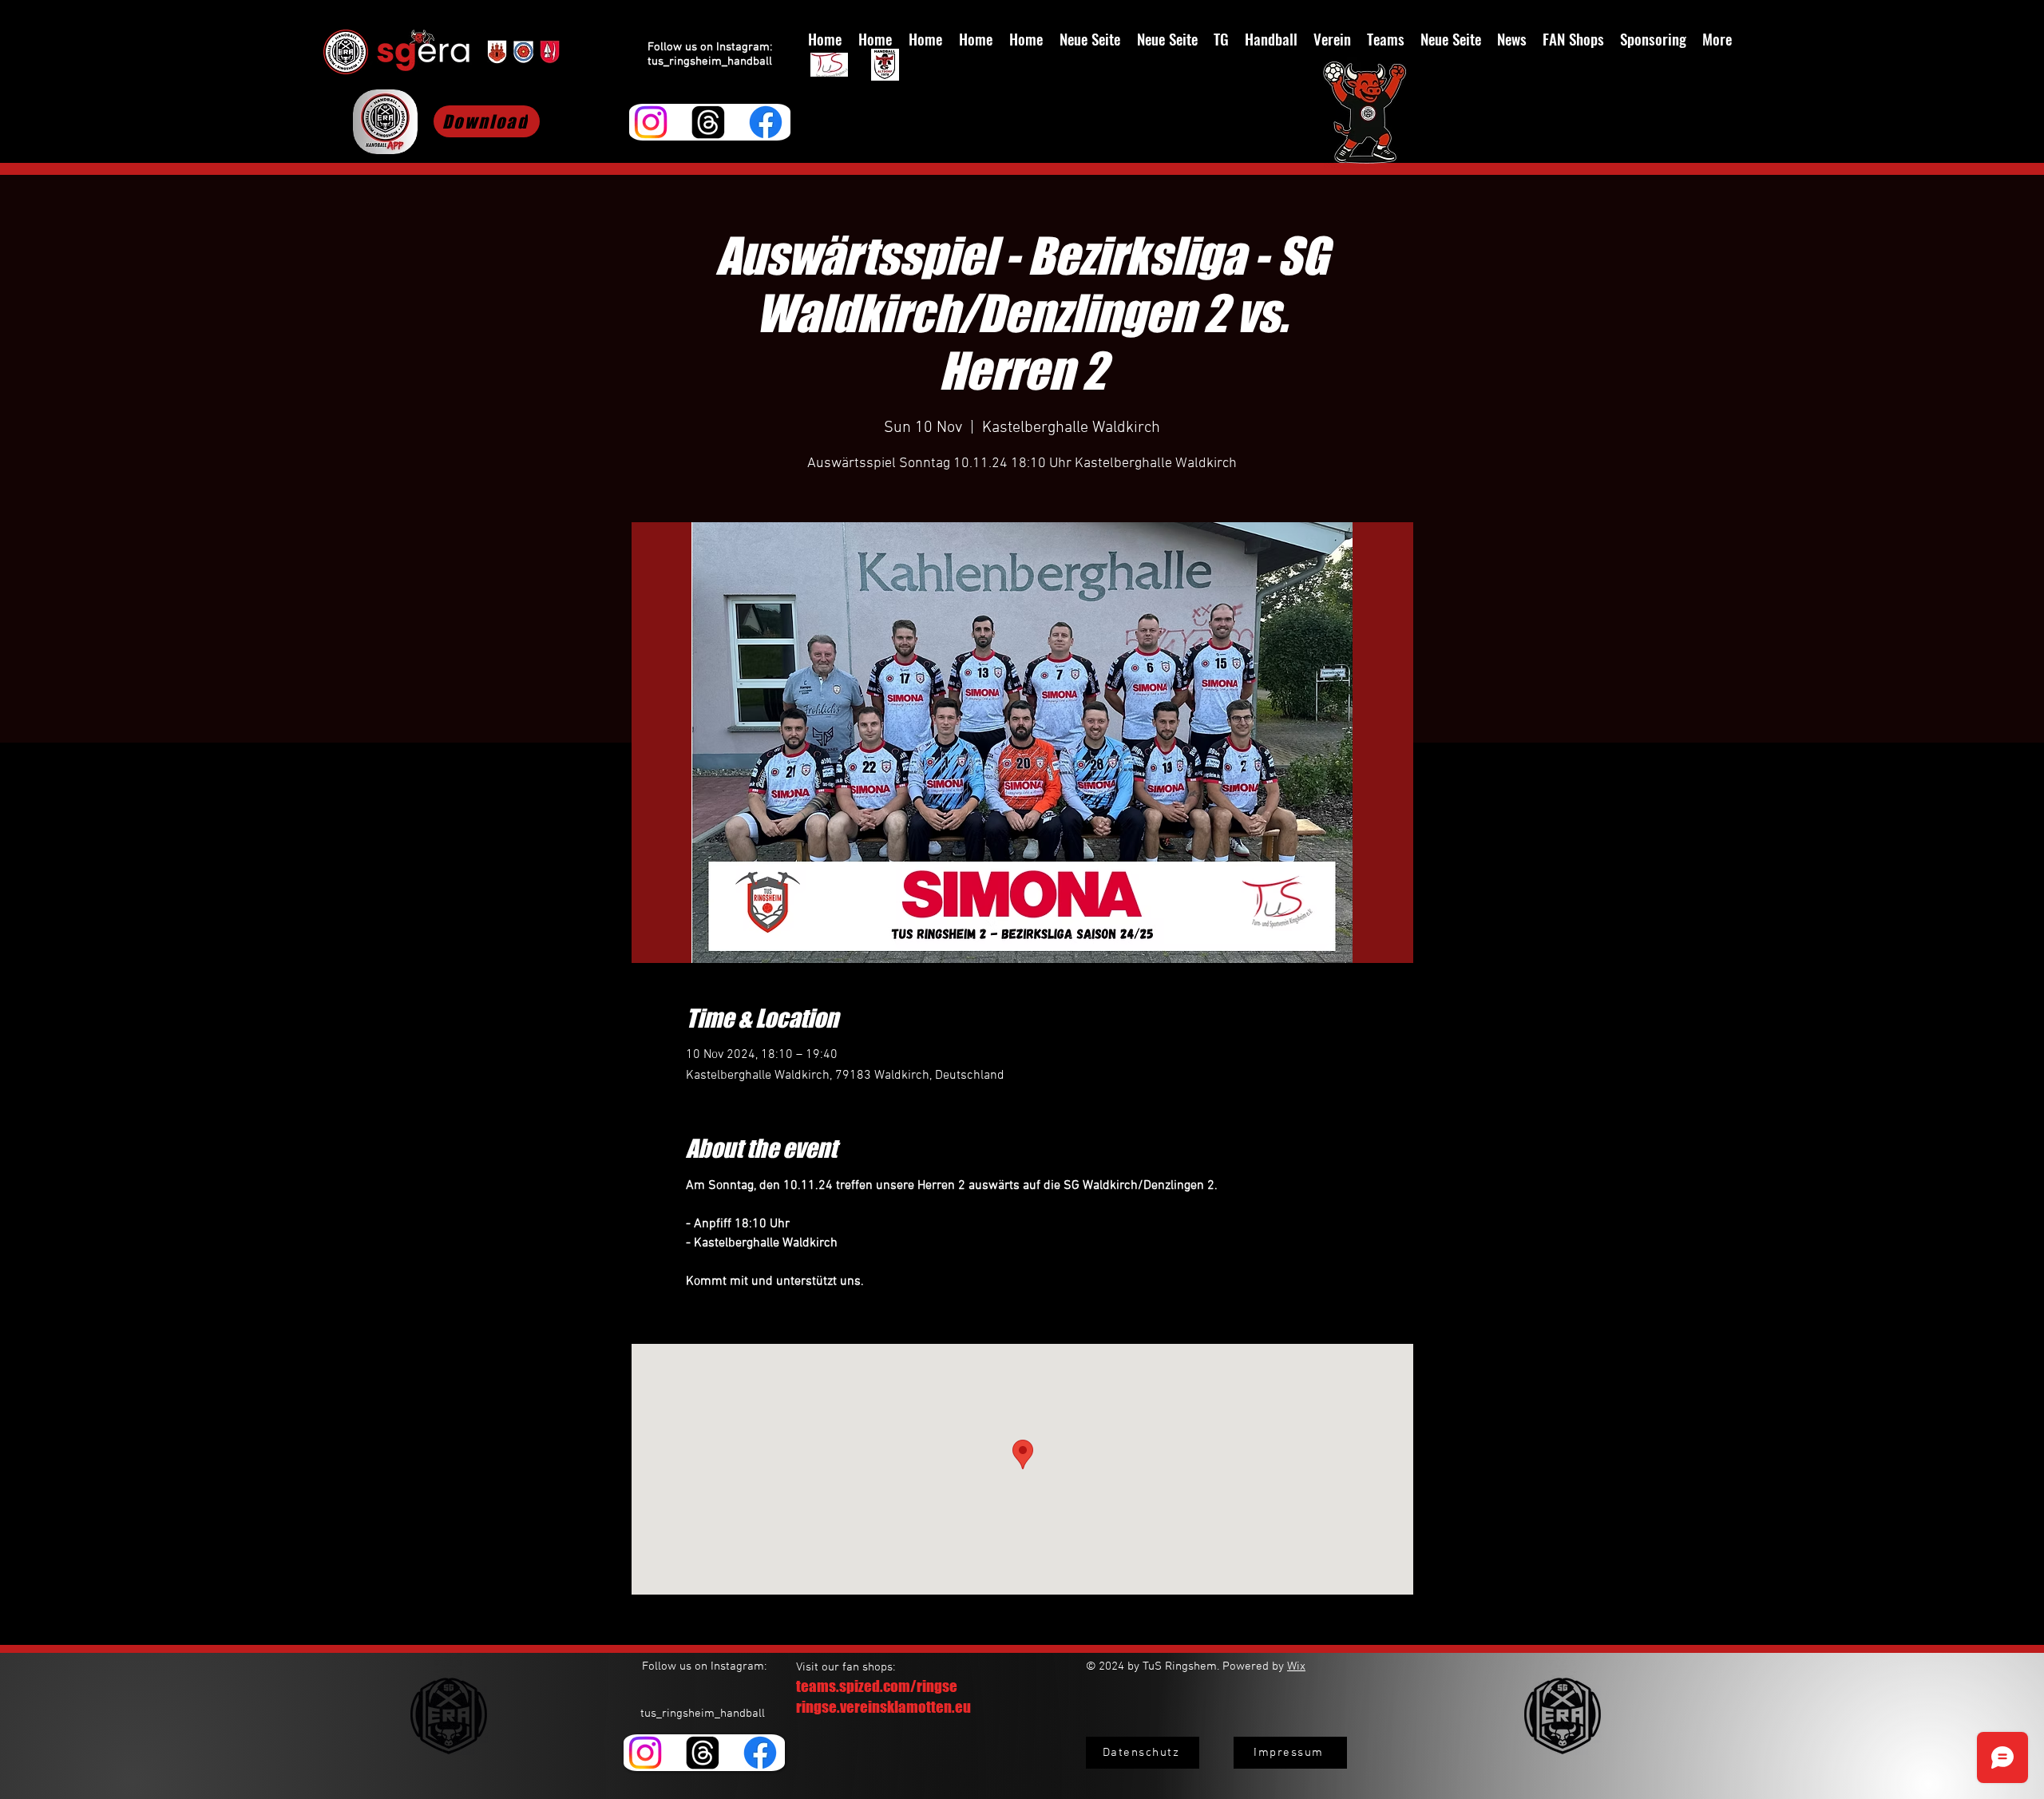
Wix (1296, 1666)
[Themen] (708, 122)
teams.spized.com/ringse (877, 1686)
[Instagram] (651, 122)
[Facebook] (766, 122)
